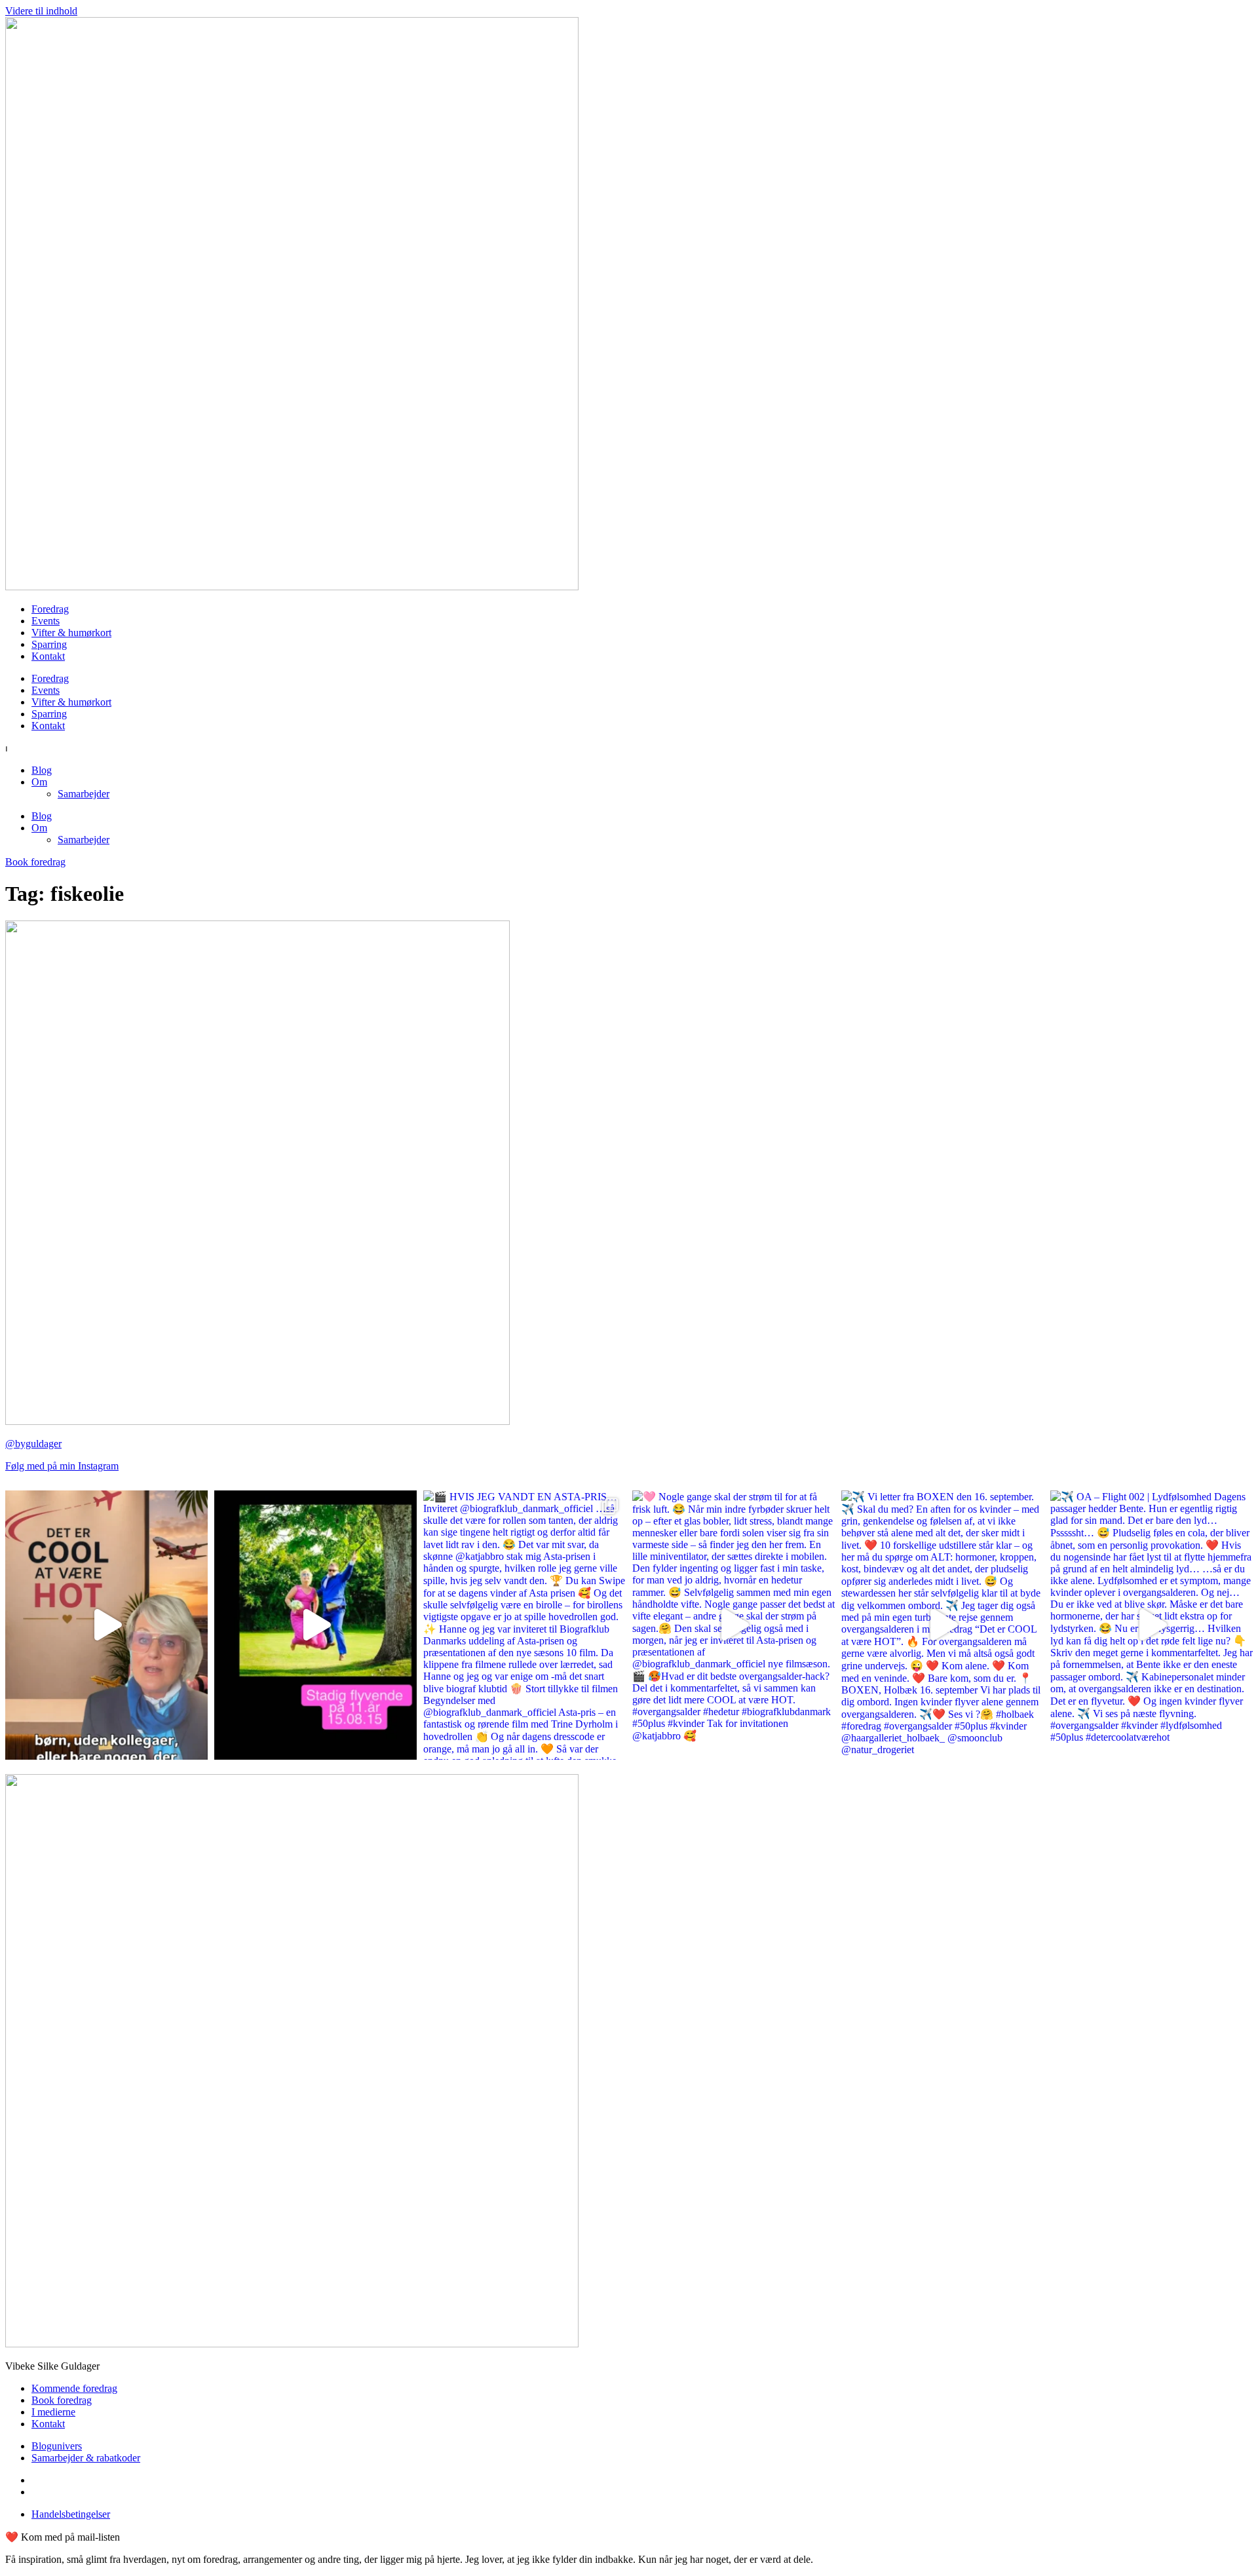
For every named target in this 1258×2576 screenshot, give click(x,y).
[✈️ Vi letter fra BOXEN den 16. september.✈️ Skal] (943, 1625)
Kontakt (48, 656)
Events (46, 621)
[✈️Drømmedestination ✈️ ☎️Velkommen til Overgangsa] (106, 1625)
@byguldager (33, 1444)
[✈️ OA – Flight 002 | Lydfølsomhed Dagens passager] (1152, 1625)
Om (39, 782)
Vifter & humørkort (71, 633)
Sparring (49, 644)
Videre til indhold (41, 11)
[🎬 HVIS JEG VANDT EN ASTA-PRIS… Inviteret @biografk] (524, 1625)
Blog (42, 770)
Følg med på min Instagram (62, 1466)
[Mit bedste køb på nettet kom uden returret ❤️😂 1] (315, 1625)
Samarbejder (84, 794)
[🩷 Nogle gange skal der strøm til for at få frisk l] (734, 1625)
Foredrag (50, 609)
